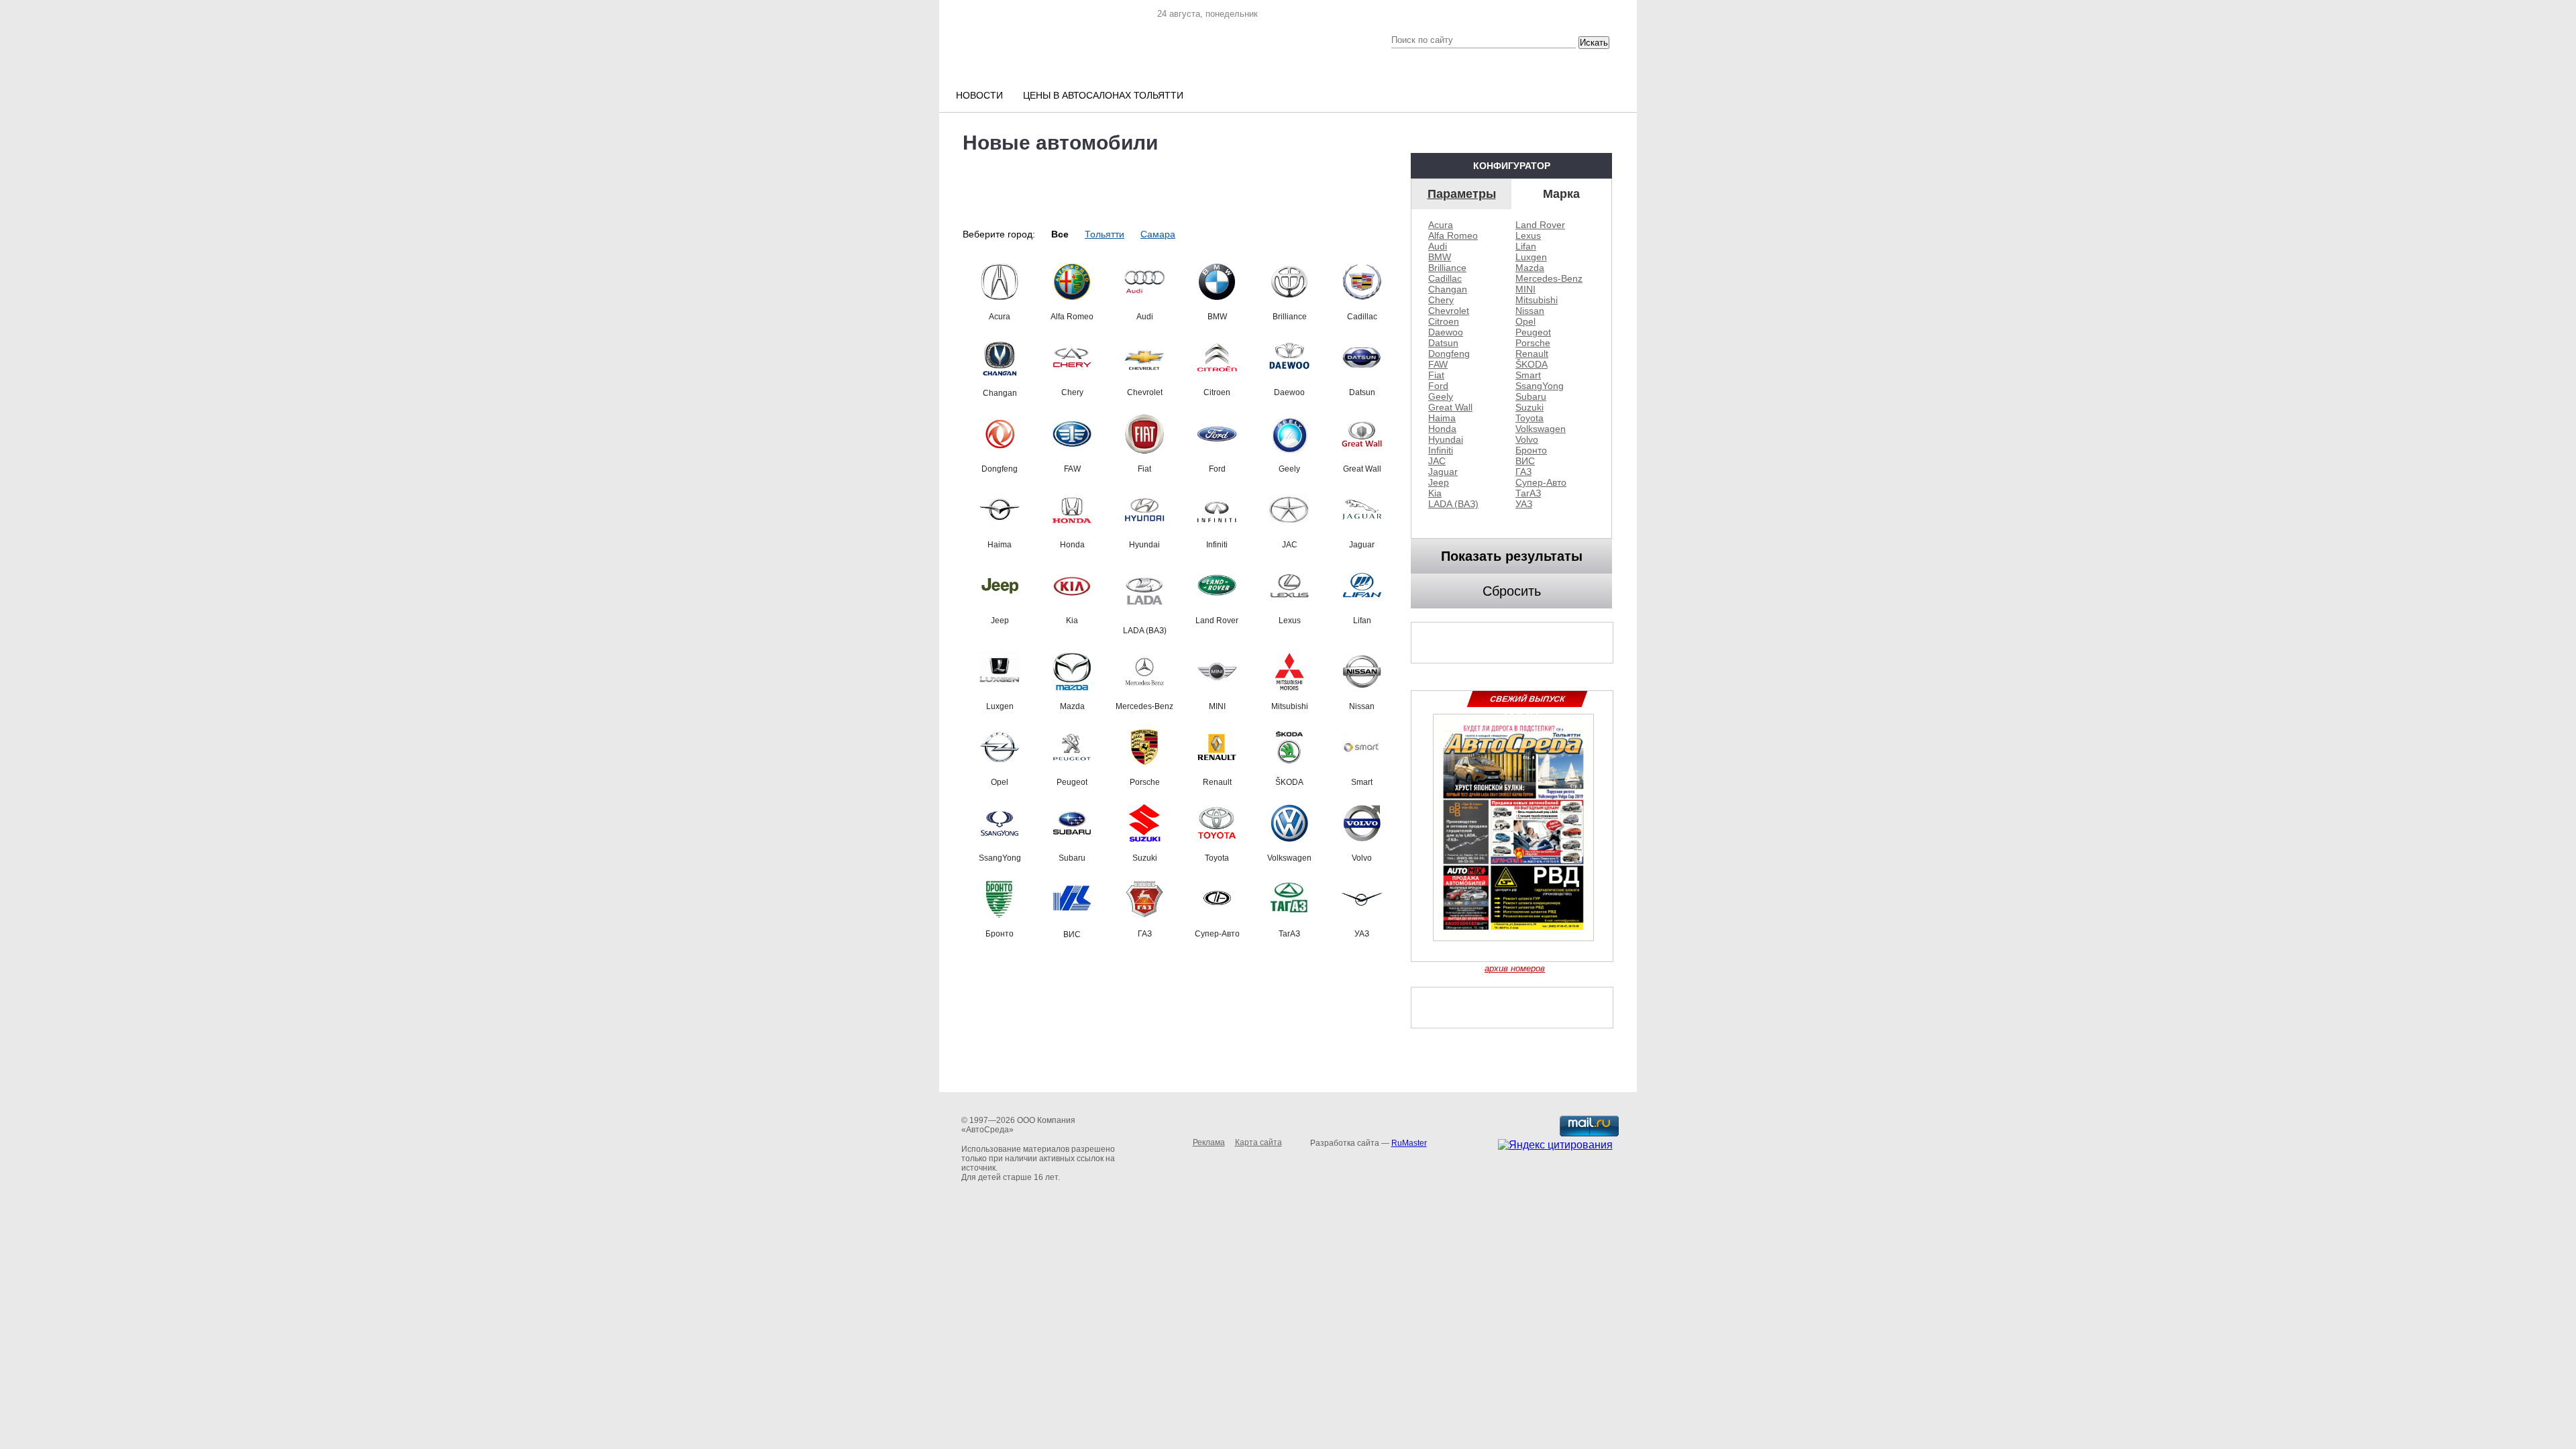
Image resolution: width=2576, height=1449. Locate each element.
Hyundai (1446, 439)
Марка (1561, 194)
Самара (1158, 234)
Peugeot (1533, 332)
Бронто (1531, 450)
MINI (1525, 289)
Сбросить (1512, 591)
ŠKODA (1532, 364)
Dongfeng (1449, 354)
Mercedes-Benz (1549, 278)
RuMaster (1409, 1143)
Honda (1442, 429)
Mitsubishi (1537, 300)
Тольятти (1105, 234)
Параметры (1462, 194)
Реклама (1209, 1142)
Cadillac (1445, 278)
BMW (1440, 257)
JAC (1437, 461)
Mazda (1530, 268)
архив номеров (1515, 968)
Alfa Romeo (1453, 235)
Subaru (1531, 396)
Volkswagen (1541, 429)
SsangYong (1540, 386)
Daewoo (1446, 332)
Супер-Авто (1541, 482)
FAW (1438, 364)
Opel (1525, 321)
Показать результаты (1512, 556)
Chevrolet (1449, 311)
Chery (1441, 300)
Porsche (1533, 343)
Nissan (1530, 311)
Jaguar (1443, 472)
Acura (1441, 225)
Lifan (1526, 246)
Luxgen (1531, 257)
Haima (1442, 418)
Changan (1448, 289)
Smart (1528, 375)
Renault (1532, 354)
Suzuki (1529, 407)
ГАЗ (1523, 472)
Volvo (1527, 439)
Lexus (1528, 235)
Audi (1438, 246)
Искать (1594, 43)
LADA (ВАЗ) (1453, 504)
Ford (1438, 386)
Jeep (1439, 482)
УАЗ (1524, 504)
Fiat (1436, 375)
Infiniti (1441, 450)
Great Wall (1450, 407)
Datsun (1443, 343)
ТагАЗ (1528, 493)
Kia (1435, 493)
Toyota (1529, 418)
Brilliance (1447, 268)
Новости (979, 95)
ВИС (1525, 461)
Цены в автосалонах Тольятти (1103, 95)
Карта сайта (1258, 1142)
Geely (1441, 396)
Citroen (1444, 321)
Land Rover (1540, 225)
